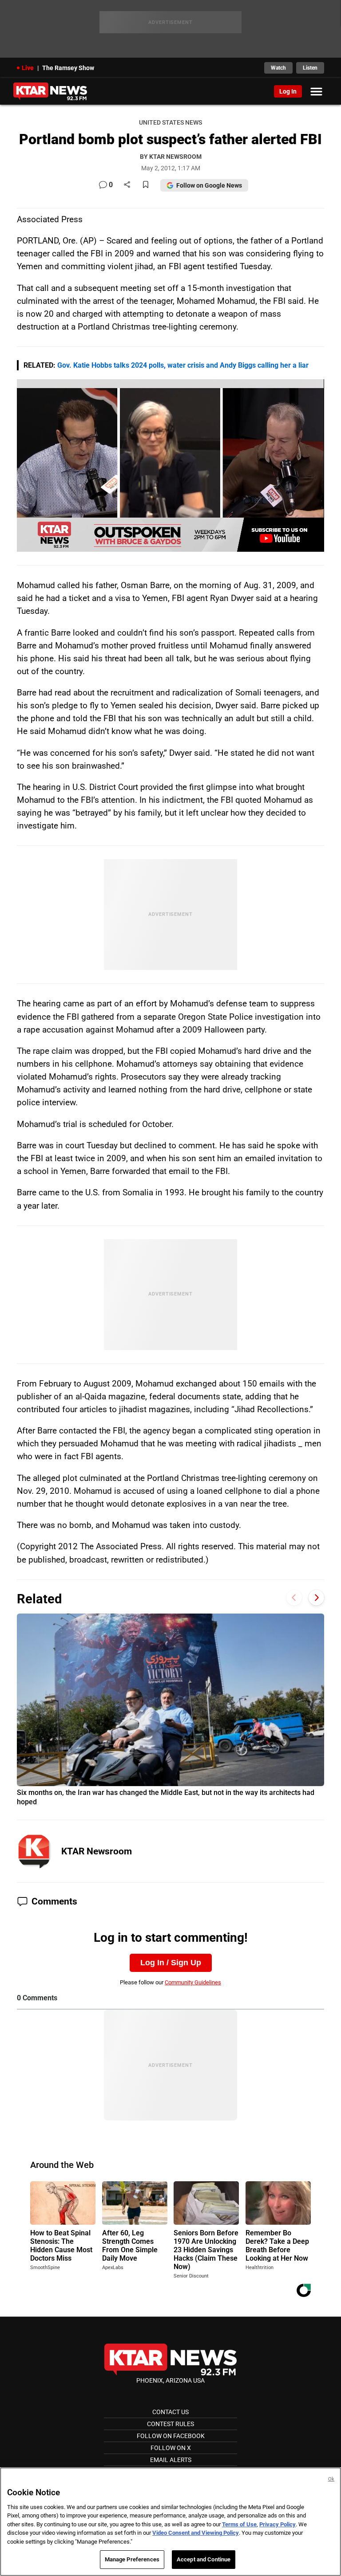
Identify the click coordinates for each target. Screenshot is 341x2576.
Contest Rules (170, 2424)
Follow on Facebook (171, 2436)
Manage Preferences (132, 2559)
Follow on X (171, 2448)
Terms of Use (239, 2524)
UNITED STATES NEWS (170, 123)
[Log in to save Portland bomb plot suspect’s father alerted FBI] (146, 185)
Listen (310, 68)
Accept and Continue (204, 2559)
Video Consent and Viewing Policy (196, 2533)
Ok (331, 2479)
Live (28, 68)
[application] (170, 465)
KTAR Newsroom (97, 1851)
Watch (278, 68)
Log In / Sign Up (171, 1963)
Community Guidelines (193, 1982)
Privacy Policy (278, 2524)
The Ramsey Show (68, 68)
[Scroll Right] (316, 1598)
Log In (288, 91)
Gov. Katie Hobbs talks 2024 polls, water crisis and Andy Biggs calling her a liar (183, 365)
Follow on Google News (209, 185)
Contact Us (170, 2412)
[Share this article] (127, 185)
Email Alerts (171, 2460)
